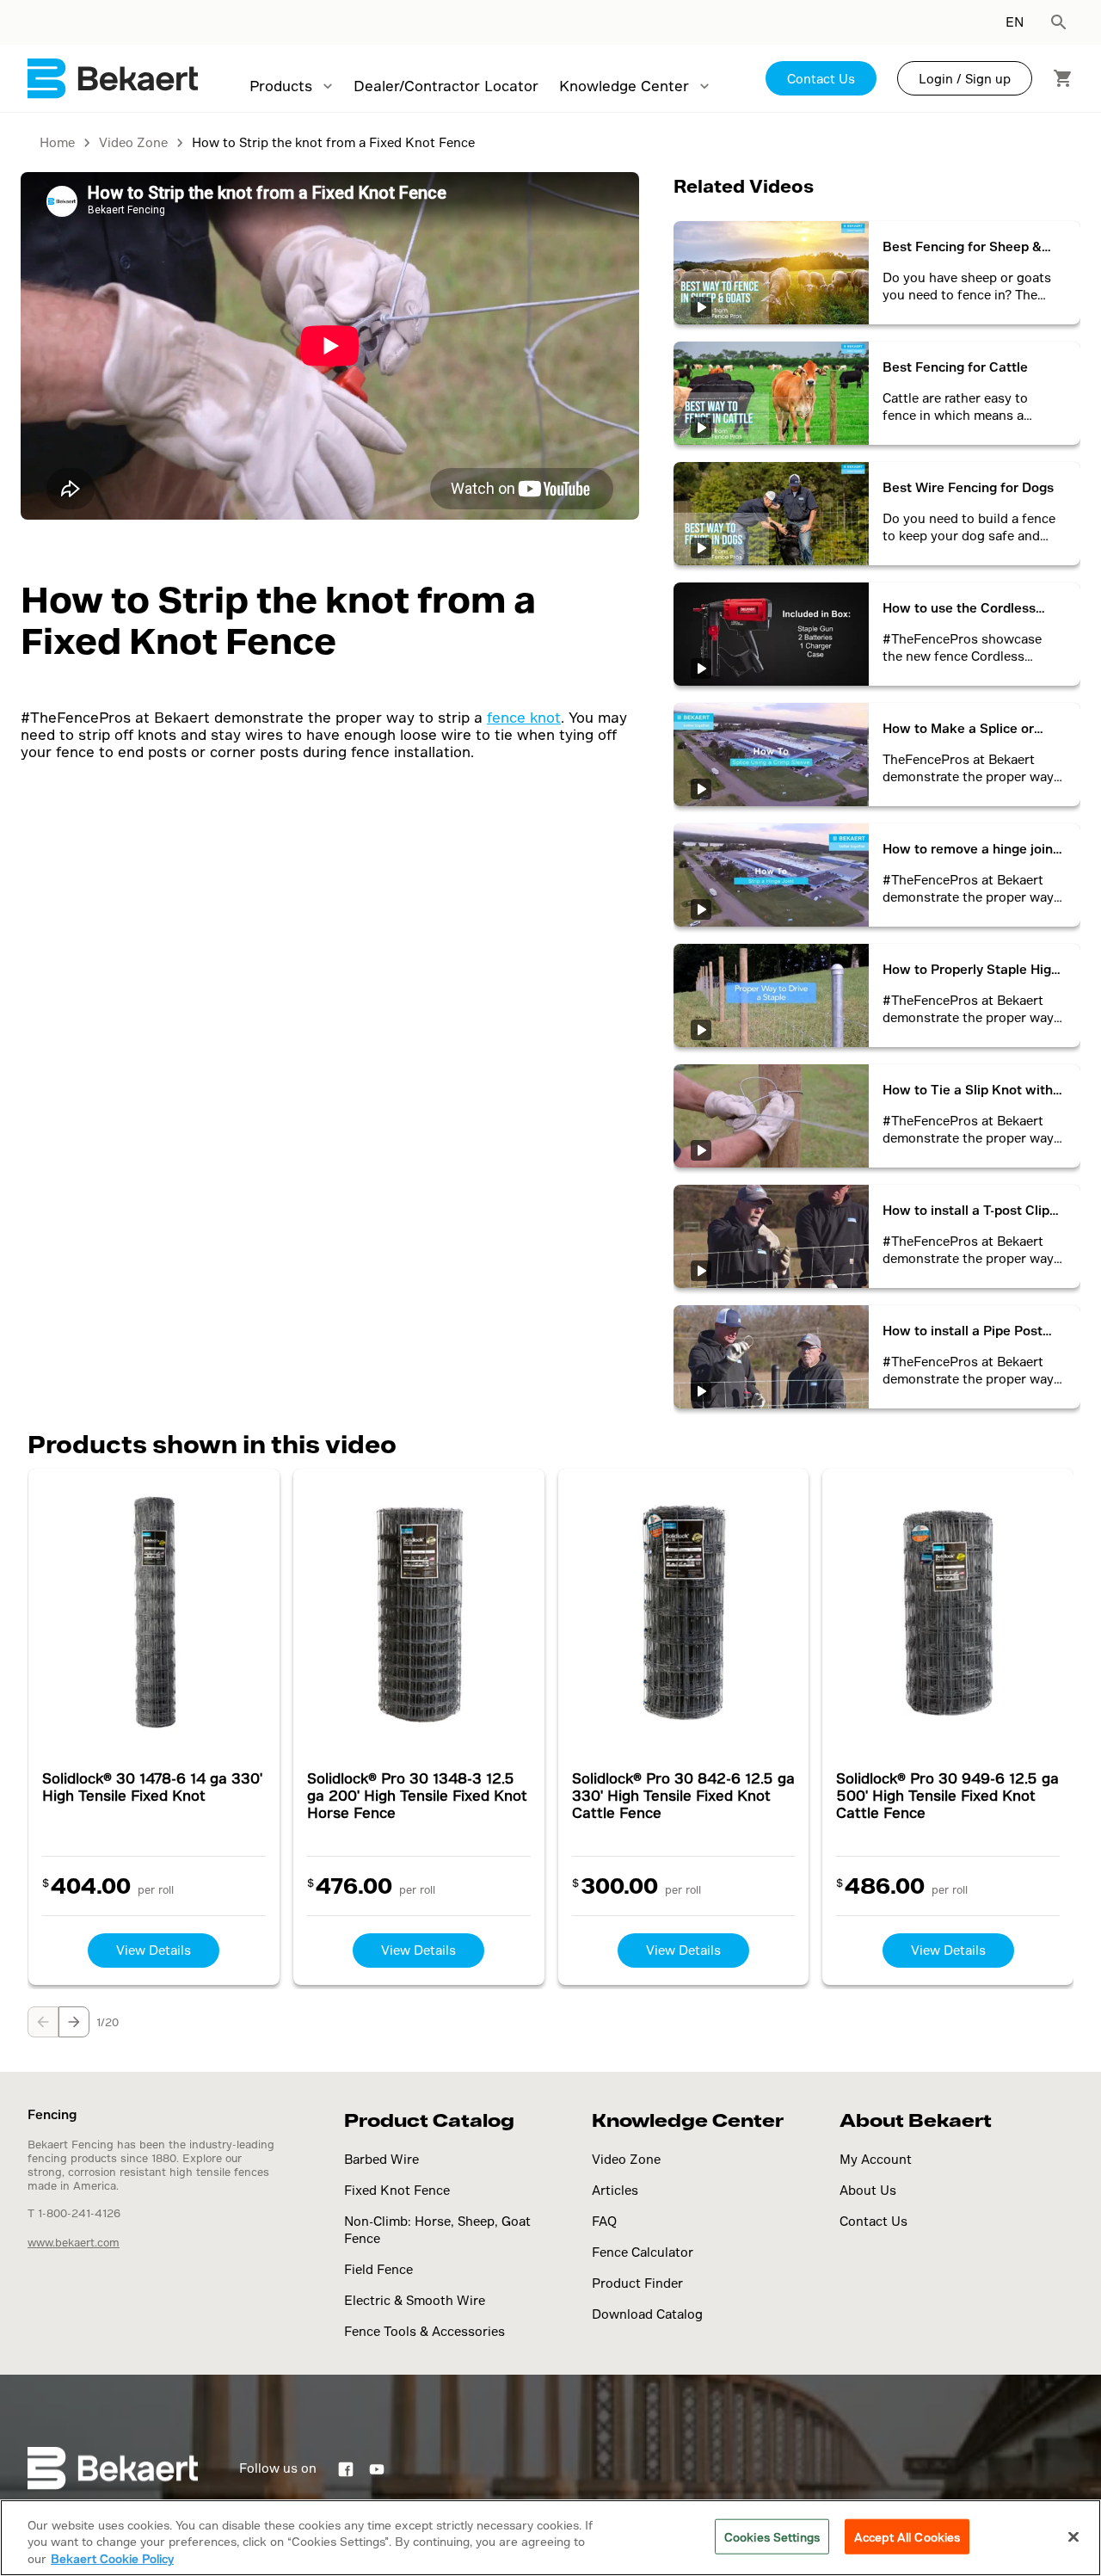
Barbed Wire (381, 2159)
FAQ (604, 2221)
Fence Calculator (643, 2252)
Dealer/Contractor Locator (446, 86)
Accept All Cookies (907, 2536)
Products (281, 86)
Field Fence (378, 2269)
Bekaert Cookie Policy (112, 2558)
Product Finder (637, 2283)
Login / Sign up (965, 79)
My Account (876, 2159)
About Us (868, 2190)
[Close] (1073, 2536)
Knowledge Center (624, 86)
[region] (550, 2538)
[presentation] (43, 2022)
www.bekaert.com (74, 2242)
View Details (154, 1950)
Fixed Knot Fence (397, 2190)
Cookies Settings (772, 2536)
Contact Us (821, 79)
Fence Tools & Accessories (424, 2331)
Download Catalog (647, 2314)
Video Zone (626, 2159)
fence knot (524, 717)
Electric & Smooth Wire (415, 2300)
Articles (615, 2190)
